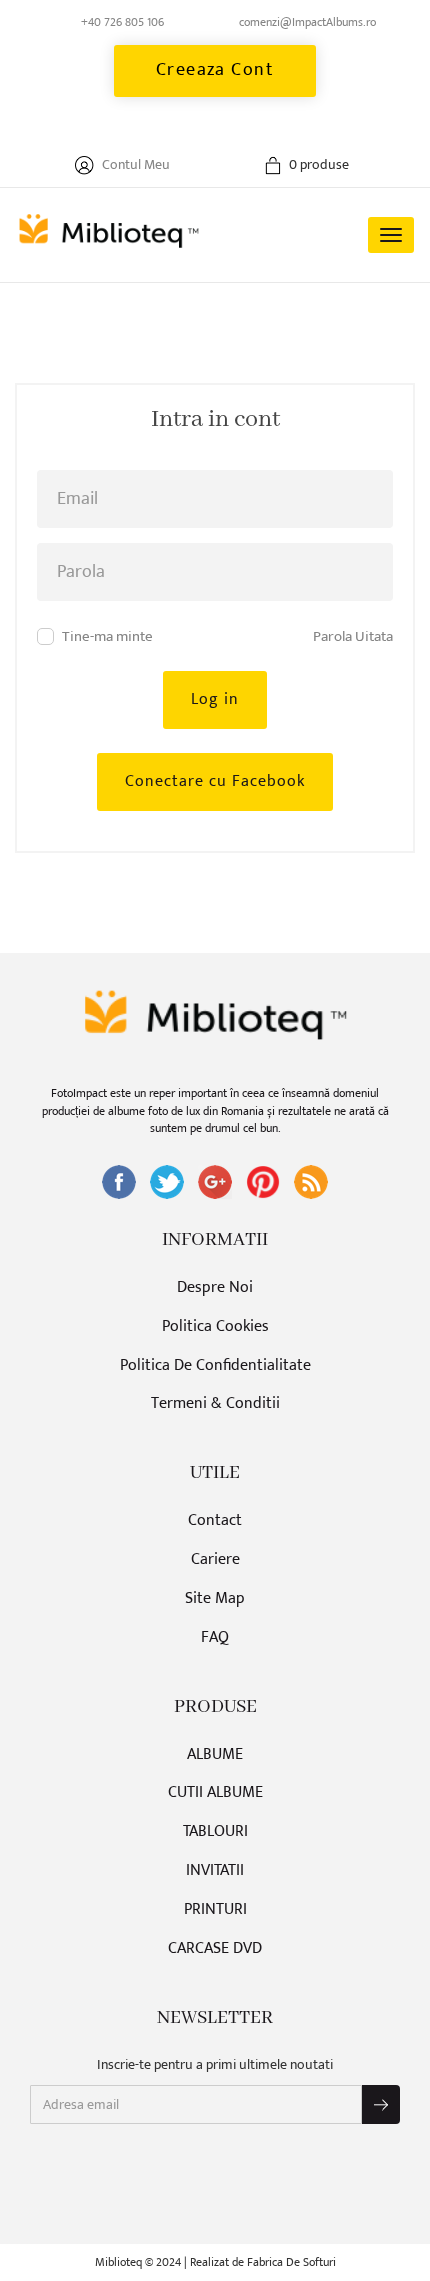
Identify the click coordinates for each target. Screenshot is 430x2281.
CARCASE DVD (215, 1949)
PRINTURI (215, 1910)
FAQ (215, 1638)
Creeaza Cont (215, 70)
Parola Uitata (353, 636)
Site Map (215, 1599)
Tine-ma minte (107, 636)
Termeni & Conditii (215, 1404)
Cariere (215, 1560)
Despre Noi (215, 1288)
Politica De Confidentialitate (215, 1366)
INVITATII (215, 1871)
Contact (215, 1521)
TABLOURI (215, 1832)
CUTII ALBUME (215, 1793)
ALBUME (215, 1755)
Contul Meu (134, 164)
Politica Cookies (215, 1327)
